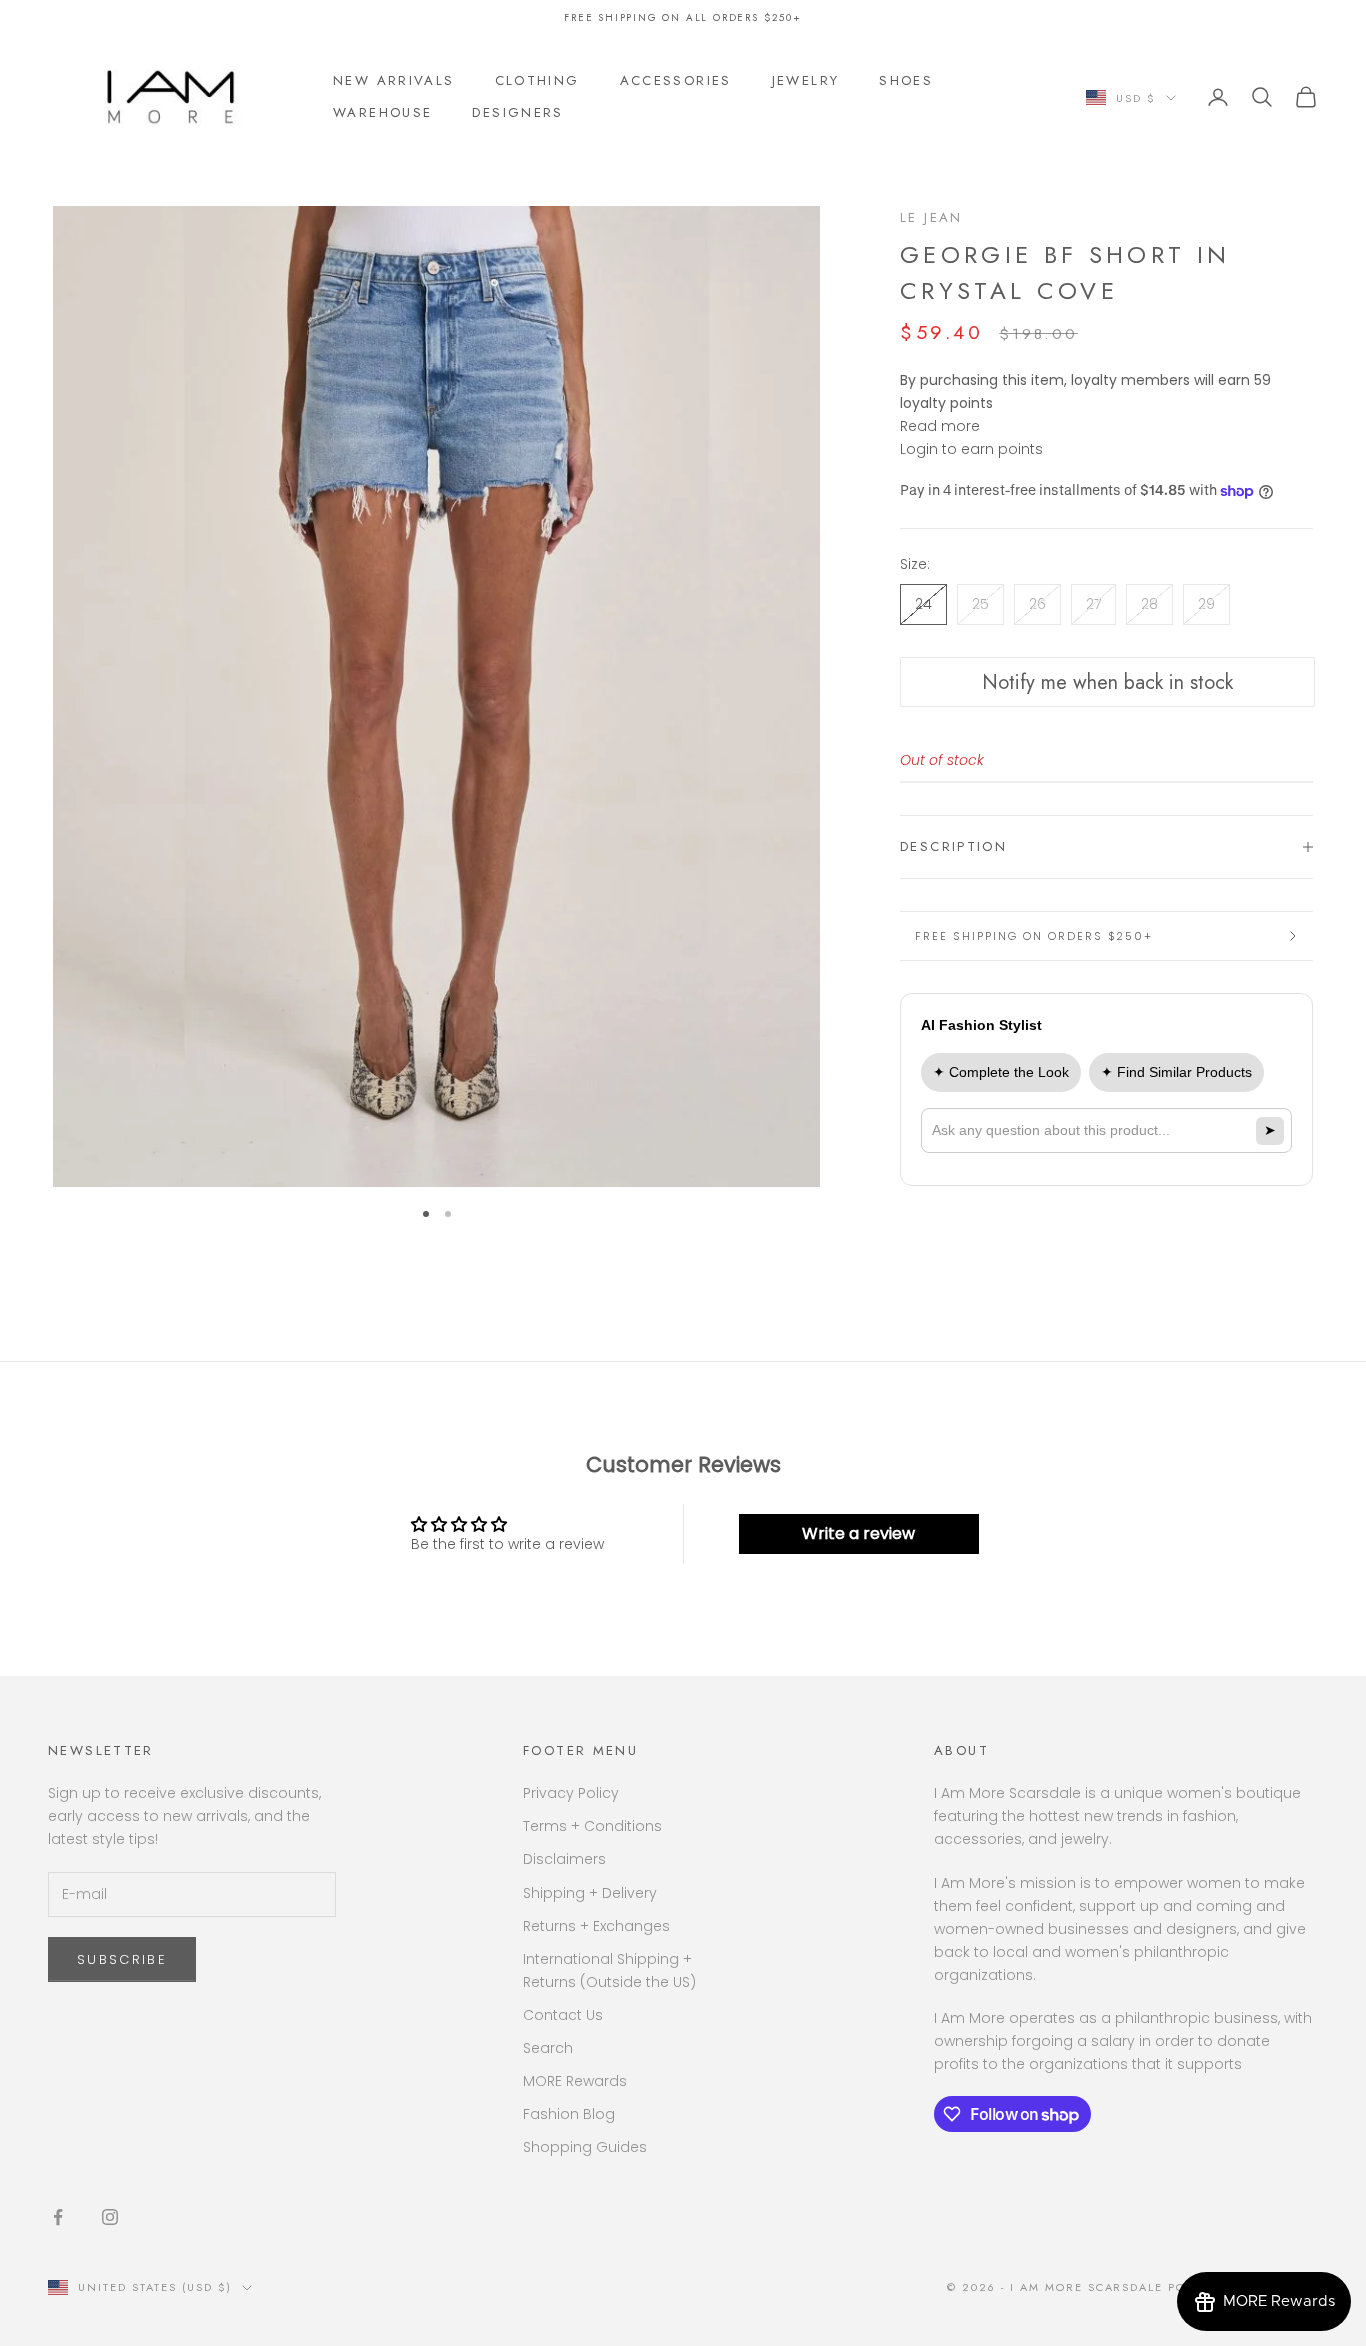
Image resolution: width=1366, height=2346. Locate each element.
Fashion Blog (569, 2114)
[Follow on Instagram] (110, 2217)
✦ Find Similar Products (1176, 1072)
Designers (517, 112)
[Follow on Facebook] (58, 2217)
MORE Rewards (575, 2081)
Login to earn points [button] (971, 449)
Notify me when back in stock (1107, 682)
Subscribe (122, 1959)
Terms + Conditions (592, 1826)
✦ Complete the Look (1001, 1072)
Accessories (676, 80)
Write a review (858, 1533)
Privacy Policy (571, 1793)
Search (548, 2048)
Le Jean (931, 217)
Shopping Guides (585, 2147)
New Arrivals (394, 80)
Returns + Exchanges (596, 1926)
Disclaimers (564, 1859)
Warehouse (382, 112)
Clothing (537, 80)
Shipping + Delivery (590, 1893)
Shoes (906, 80)
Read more (940, 426)
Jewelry (806, 80)
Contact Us (563, 2015)
